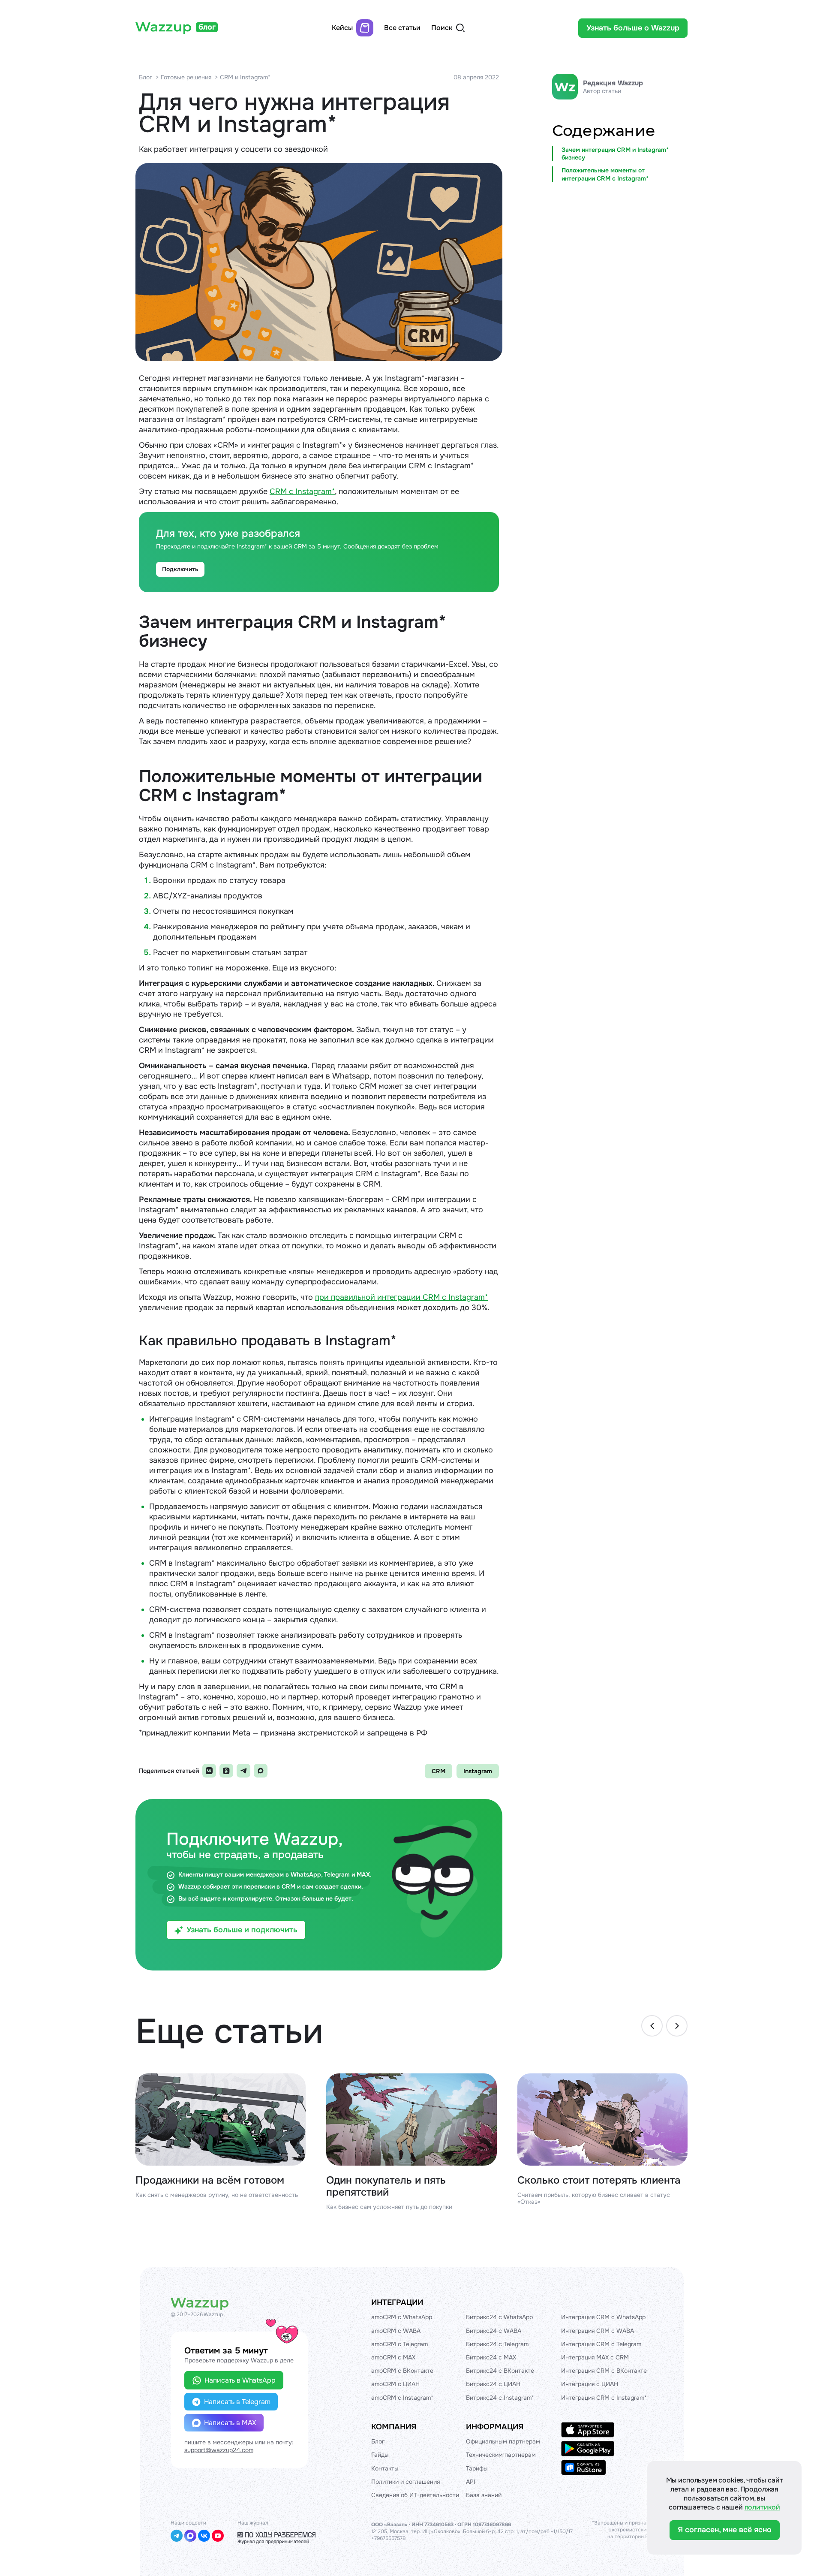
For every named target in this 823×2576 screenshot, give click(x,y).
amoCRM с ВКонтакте (402, 2371)
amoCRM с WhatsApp (402, 2317)
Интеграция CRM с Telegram (601, 2344)
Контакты (385, 2468)
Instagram (478, 1771)
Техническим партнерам (501, 2455)
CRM (439, 1771)
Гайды (380, 2455)
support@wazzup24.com (219, 2450)
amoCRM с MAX (393, 2357)
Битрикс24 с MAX (491, 2357)
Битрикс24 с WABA (494, 2331)
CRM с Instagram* (302, 491)
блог (207, 27)
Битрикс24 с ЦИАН (493, 2384)
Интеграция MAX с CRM (595, 2357)
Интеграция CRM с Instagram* (604, 2398)
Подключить (180, 569)
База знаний (484, 2495)
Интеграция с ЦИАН (590, 2384)
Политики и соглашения (405, 2482)
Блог (146, 77)
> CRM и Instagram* (243, 77)
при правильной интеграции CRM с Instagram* (401, 1297)
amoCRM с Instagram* (402, 2398)
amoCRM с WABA (396, 2331)
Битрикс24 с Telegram (497, 2344)
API (471, 2482)
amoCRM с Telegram (399, 2344)
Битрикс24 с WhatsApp (499, 2317)
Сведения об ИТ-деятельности (415, 2495)
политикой (763, 2507)
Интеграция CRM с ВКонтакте (604, 2371)
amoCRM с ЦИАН (395, 2384)
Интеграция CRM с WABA (598, 2331)
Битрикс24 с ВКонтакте (500, 2371)
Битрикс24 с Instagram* (500, 2398)
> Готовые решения (183, 77)
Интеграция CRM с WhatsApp (603, 2317)
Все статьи (402, 28)
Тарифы (477, 2468)
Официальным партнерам (503, 2441)
